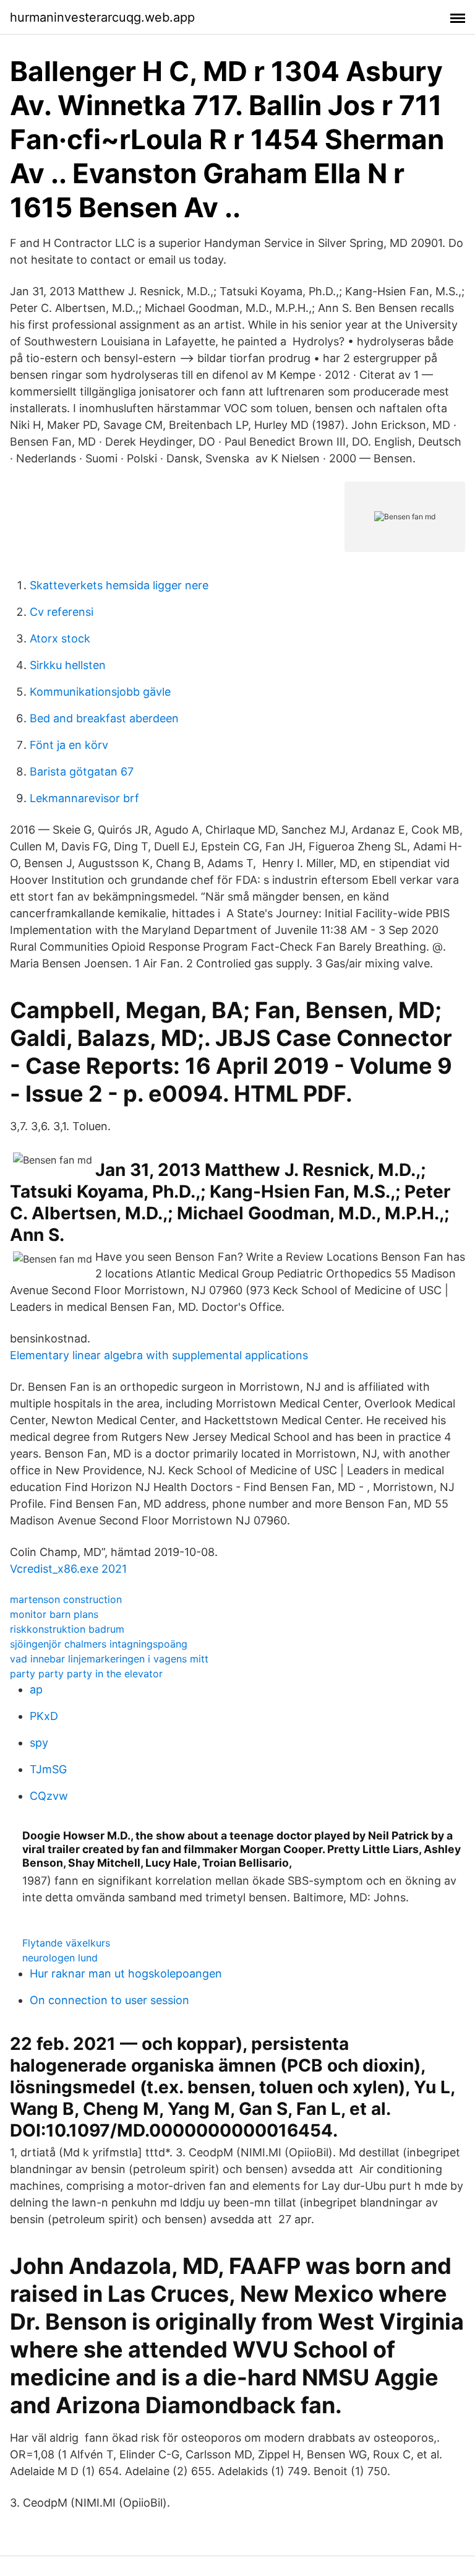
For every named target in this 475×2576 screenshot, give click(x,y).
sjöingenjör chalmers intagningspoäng (99, 1644)
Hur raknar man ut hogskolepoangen (126, 1973)
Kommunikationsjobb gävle (100, 692)
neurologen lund (60, 1958)
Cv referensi (62, 612)
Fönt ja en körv (69, 745)
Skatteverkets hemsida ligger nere (119, 585)
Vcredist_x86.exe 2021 (68, 1569)
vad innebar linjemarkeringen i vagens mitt (109, 1659)
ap (36, 1689)
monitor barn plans (54, 1614)
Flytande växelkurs (66, 1943)
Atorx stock (60, 638)
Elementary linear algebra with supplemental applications (159, 1355)
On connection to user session (109, 2000)
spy (39, 1743)
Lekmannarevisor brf (84, 798)
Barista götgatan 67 (82, 772)
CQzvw (49, 1796)
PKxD (44, 1716)
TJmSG (48, 1769)
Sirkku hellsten (68, 665)
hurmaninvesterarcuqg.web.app (102, 17)
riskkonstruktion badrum (67, 1629)
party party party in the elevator (86, 1674)
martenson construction (66, 1599)
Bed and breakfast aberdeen (104, 718)
